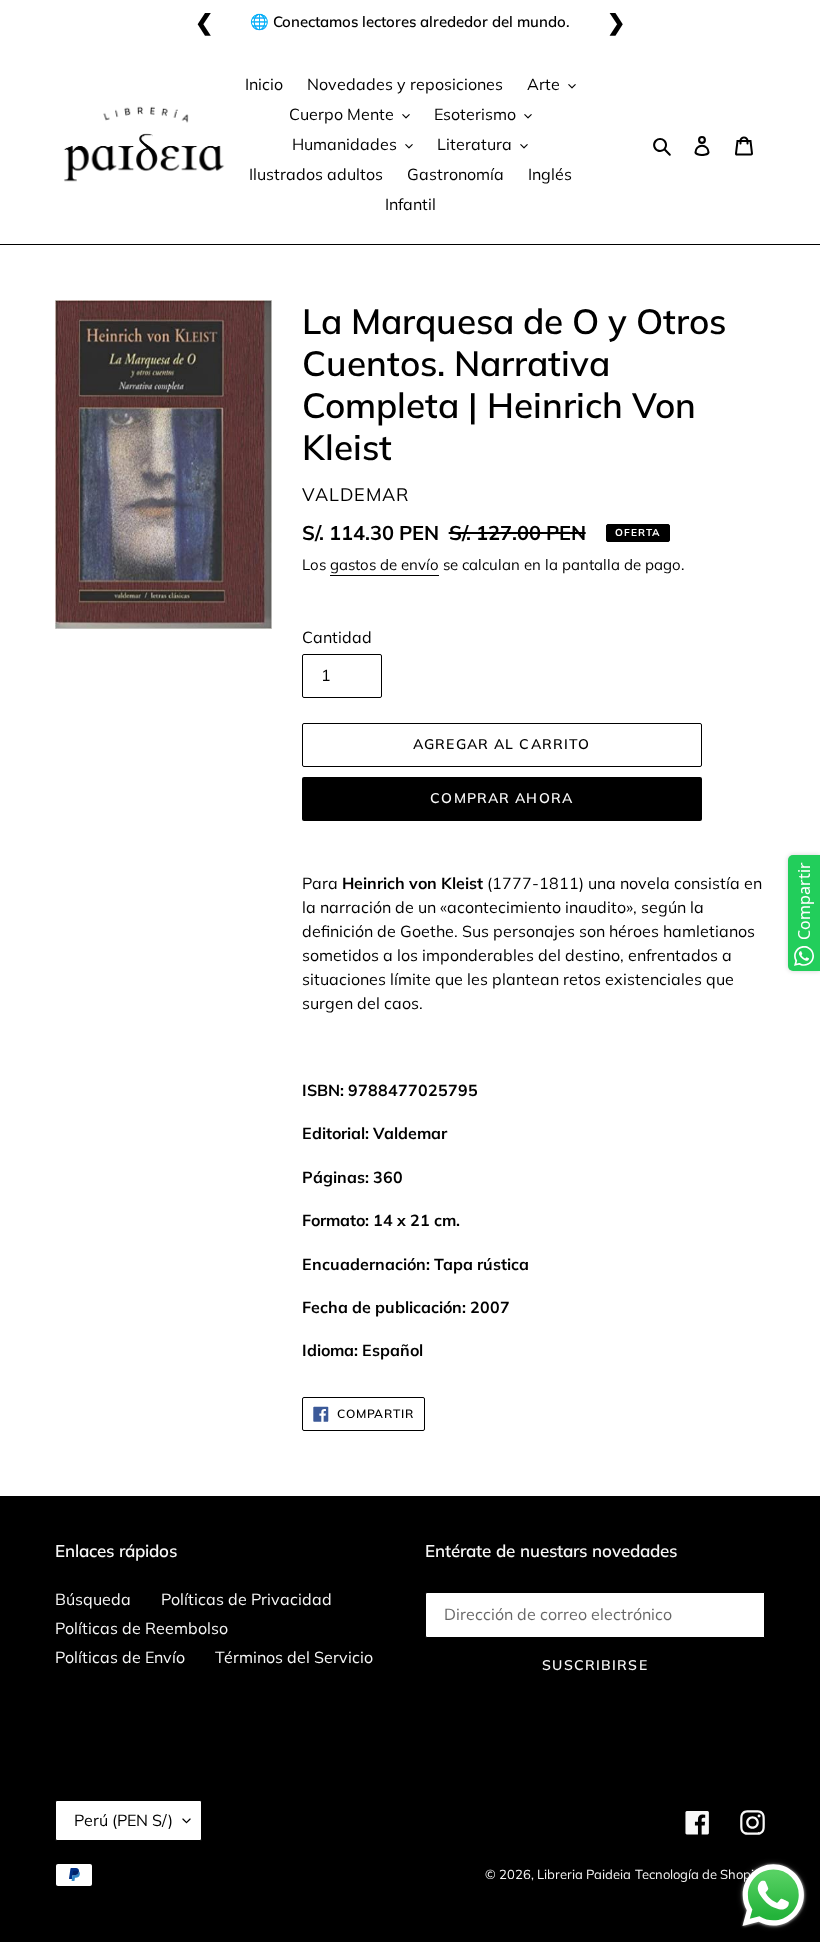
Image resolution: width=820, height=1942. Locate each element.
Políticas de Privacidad (246, 1599)
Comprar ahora (501, 798)
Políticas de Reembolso (141, 1628)
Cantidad (337, 637)
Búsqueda (93, 1599)
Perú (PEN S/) (123, 1820)
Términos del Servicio (294, 1657)
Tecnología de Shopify (700, 1874)
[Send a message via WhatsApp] (773, 1895)
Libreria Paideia (584, 1874)
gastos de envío (384, 564)
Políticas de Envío (120, 1657)
